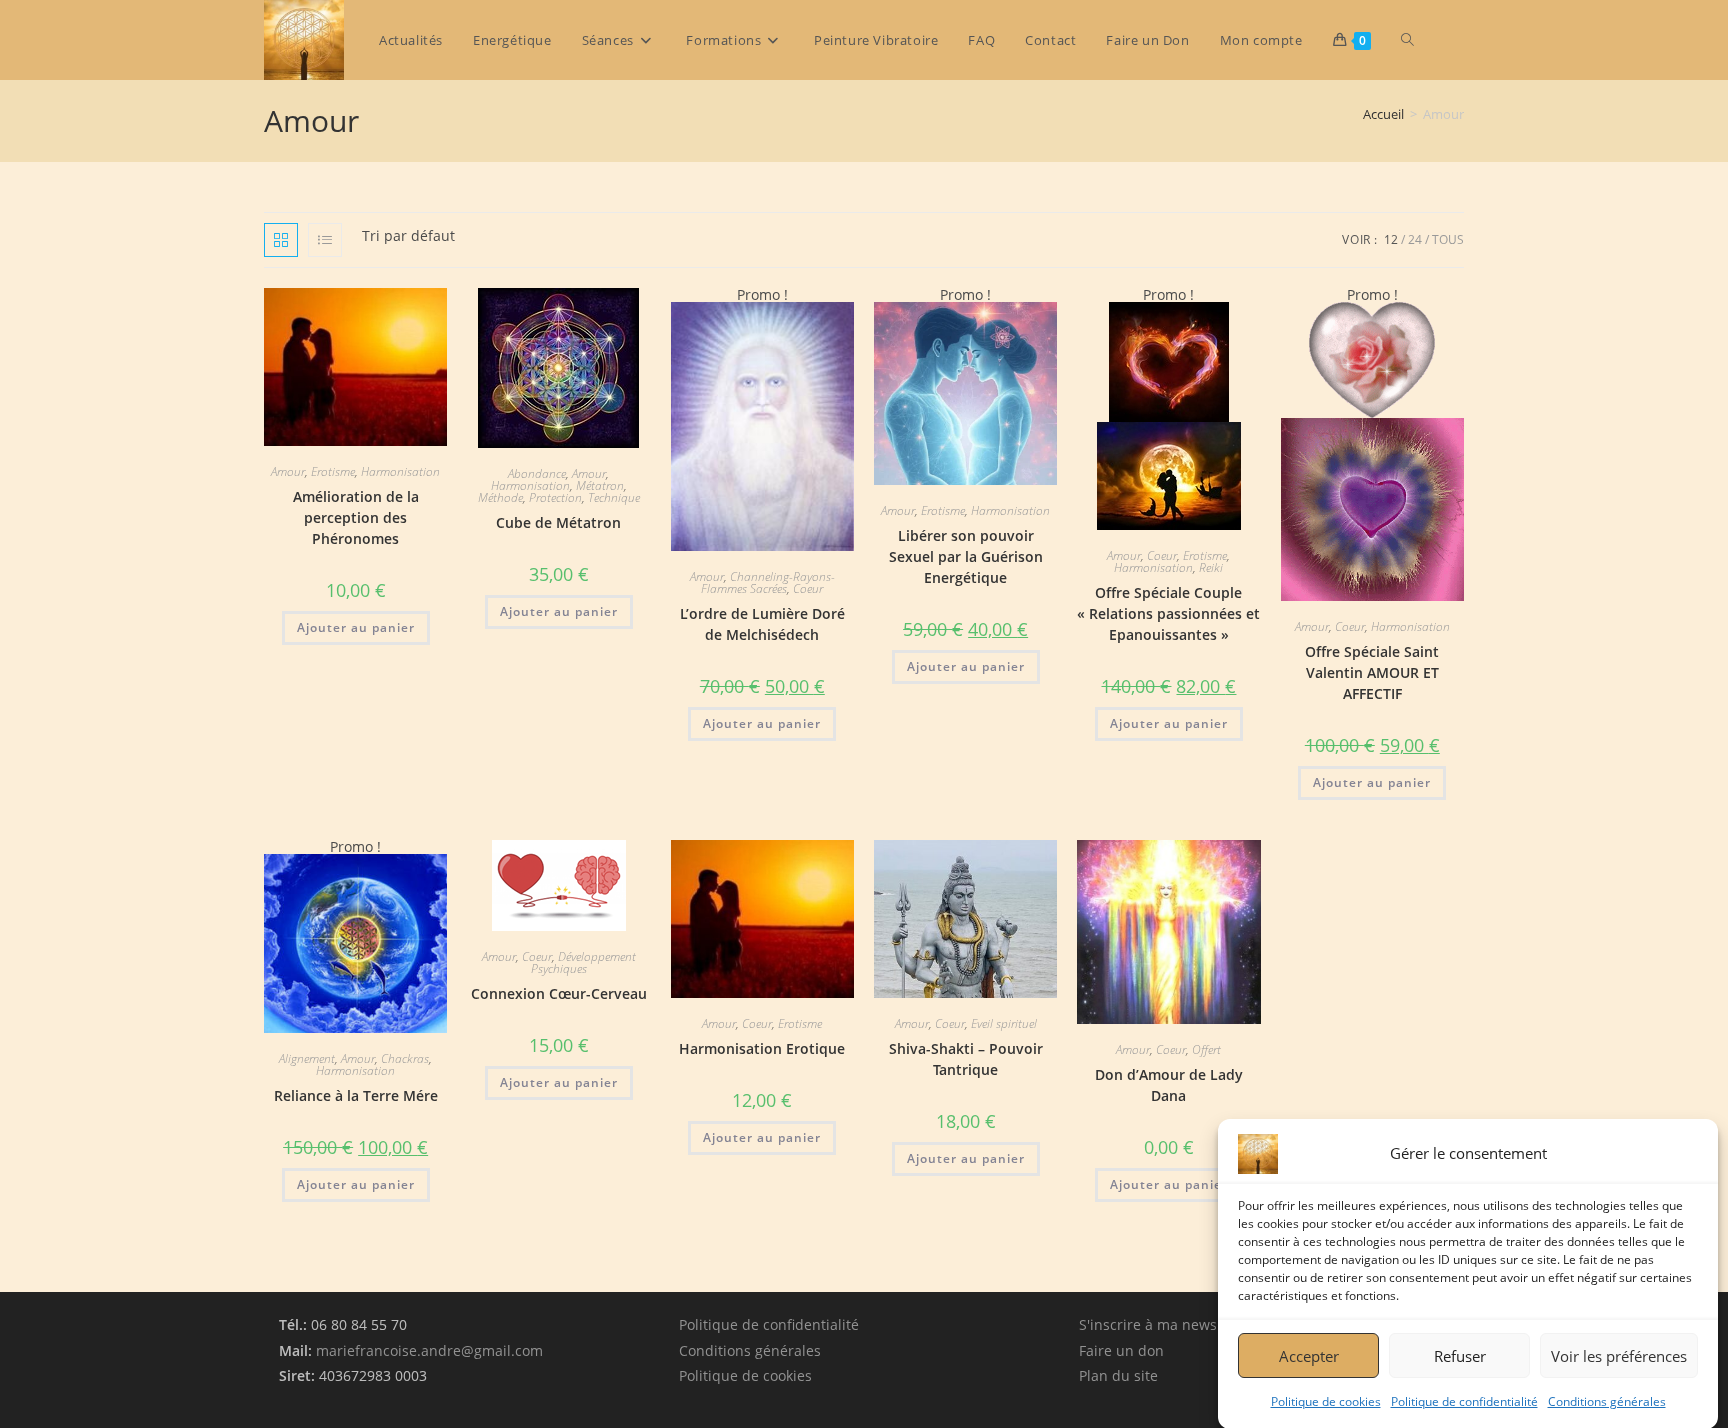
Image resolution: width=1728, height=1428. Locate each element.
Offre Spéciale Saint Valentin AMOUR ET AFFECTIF (1372, 672)
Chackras (405, 1058)
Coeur (808, 588)
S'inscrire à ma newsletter (1166, 1324)
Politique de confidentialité (1464, 1401)
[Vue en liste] (325, 240)
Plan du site (1118, 1375)
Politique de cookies (1326, 1401)
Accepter (1309, 1355)
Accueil (1383, 114)
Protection (555, 497)
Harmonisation (400, 471)
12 (1391, 239)
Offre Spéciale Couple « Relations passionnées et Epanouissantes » (1168, 613)
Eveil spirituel (1004, 1023)
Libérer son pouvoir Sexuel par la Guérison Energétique (966, 556)
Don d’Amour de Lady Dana (1169, 1085)
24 (1415, 239)
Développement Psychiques (583, 962)
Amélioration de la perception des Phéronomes (356, 517)
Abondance (537, 473)
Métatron (600, 485)
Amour (288, 471)
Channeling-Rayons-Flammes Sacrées (768, 582)
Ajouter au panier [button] (356, 627)
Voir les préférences (1619, 1355)
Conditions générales (1607, 1401)
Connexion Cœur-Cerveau (559, 993)
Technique (614, 497)
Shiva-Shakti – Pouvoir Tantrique (966, 1059)
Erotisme (333, 471)
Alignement (307, 1058)
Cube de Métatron (558, 522)
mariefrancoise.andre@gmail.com (429, 1350)
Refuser (1460, 1355)
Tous (1448, 239)
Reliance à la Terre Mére (356, 1095)
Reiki (1211, 567)
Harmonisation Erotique (762, 1048)
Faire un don (1121, 1350)
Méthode (500, 497)
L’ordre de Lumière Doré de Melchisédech (762, 624)
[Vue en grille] (281, 240)
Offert (1206, 1049)
